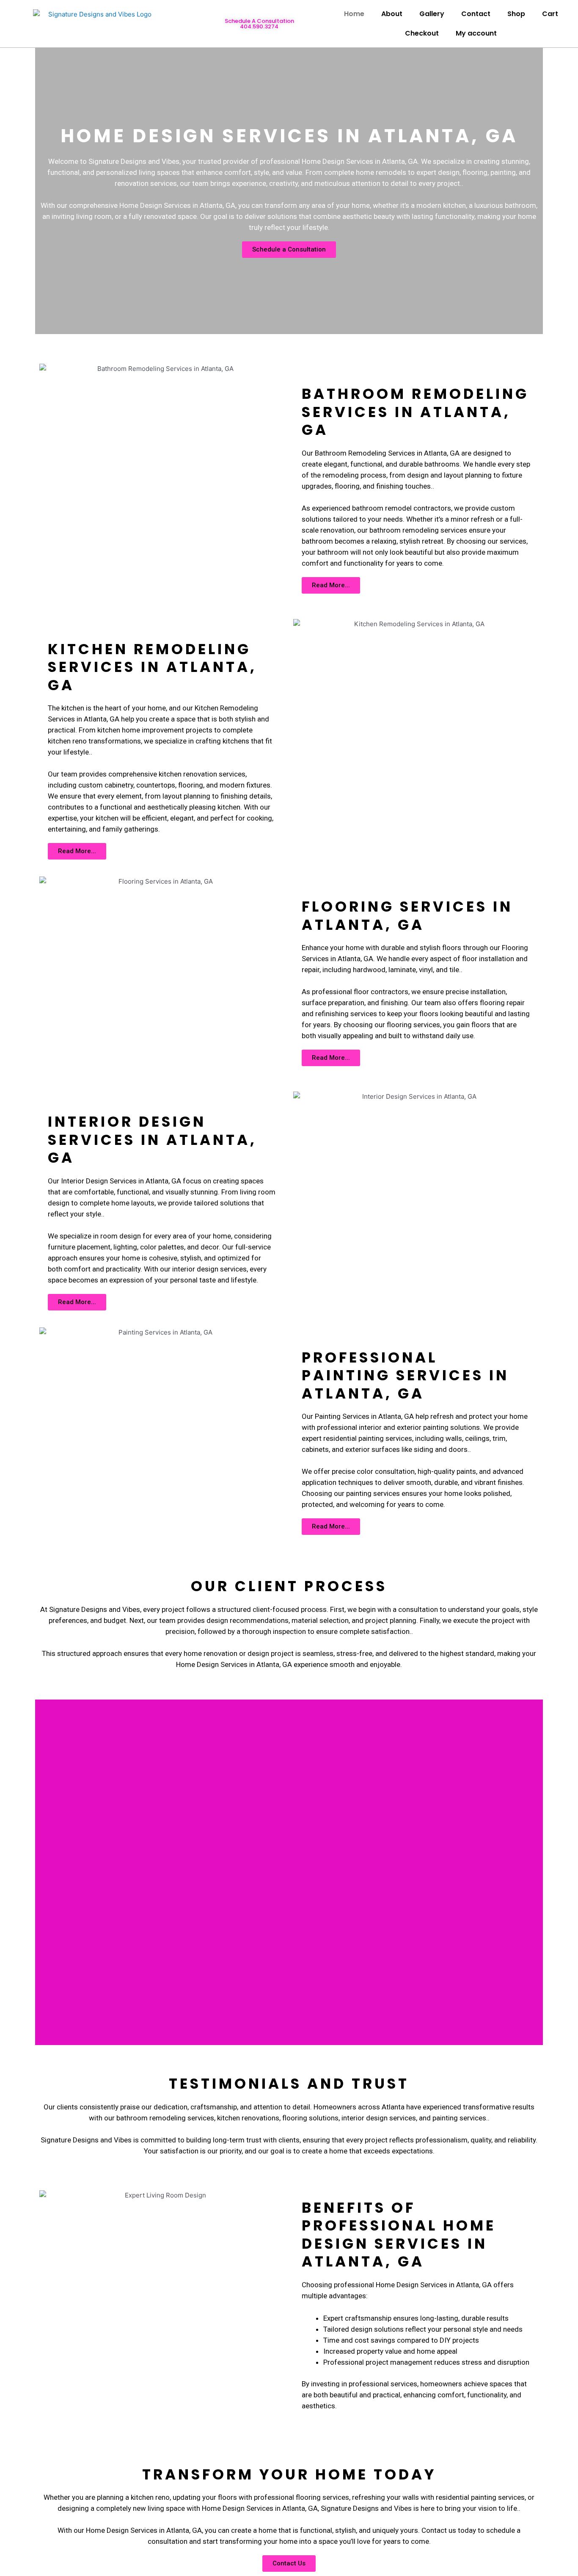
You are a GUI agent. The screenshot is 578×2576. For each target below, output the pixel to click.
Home (354, 14)
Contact (476, 14)
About (392, 14)
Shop (516, 14)
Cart (550, 14)
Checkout (422, 33)
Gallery (432, 14)
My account (476, 33)
